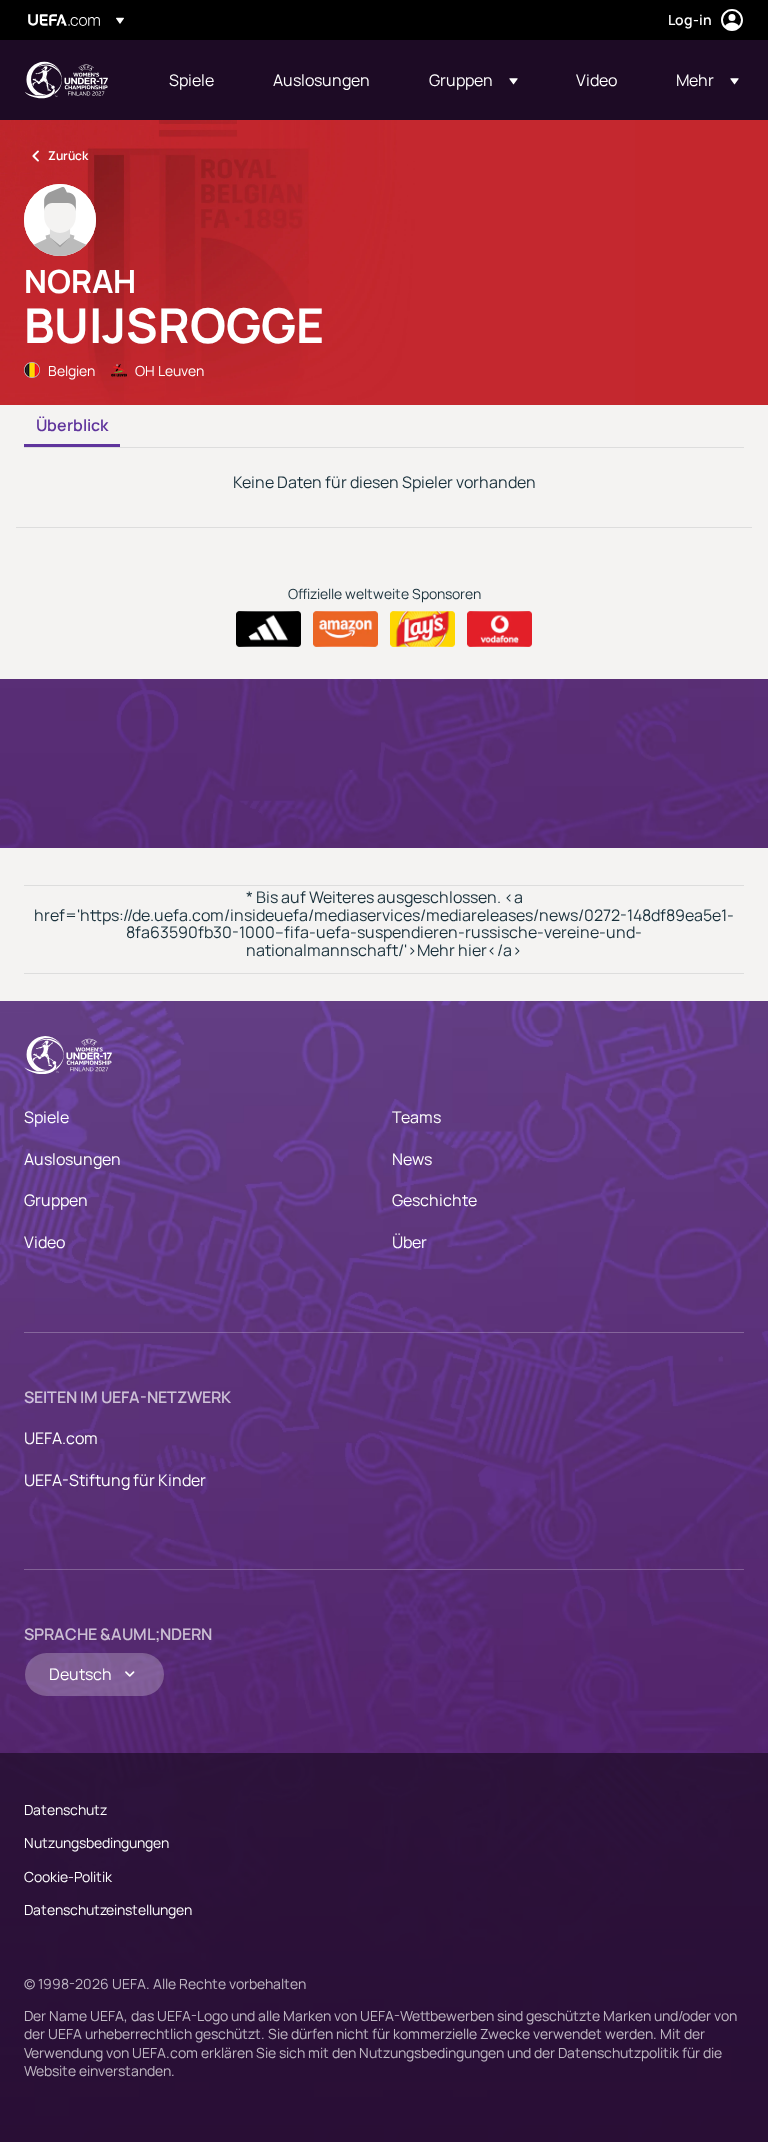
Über (409, 1242)
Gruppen (56, 1200)
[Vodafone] (499, 629)
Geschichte (434, 1200)
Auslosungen (72, 1159)
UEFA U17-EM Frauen (66, 80)
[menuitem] (196, 80)
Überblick (72, 426)
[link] (191, 80)
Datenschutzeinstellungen (108, 1909)
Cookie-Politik (68, 1876)
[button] (473, 80)
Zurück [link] (68, 155)
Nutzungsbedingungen (96, 1842)
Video (44, 1242)
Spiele (46, 1117)
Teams (416, 1117)
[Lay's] (422, 629)
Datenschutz (65, 1809)
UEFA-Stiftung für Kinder (115, 1480)
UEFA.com (61, 1438)
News (412, 1159)
